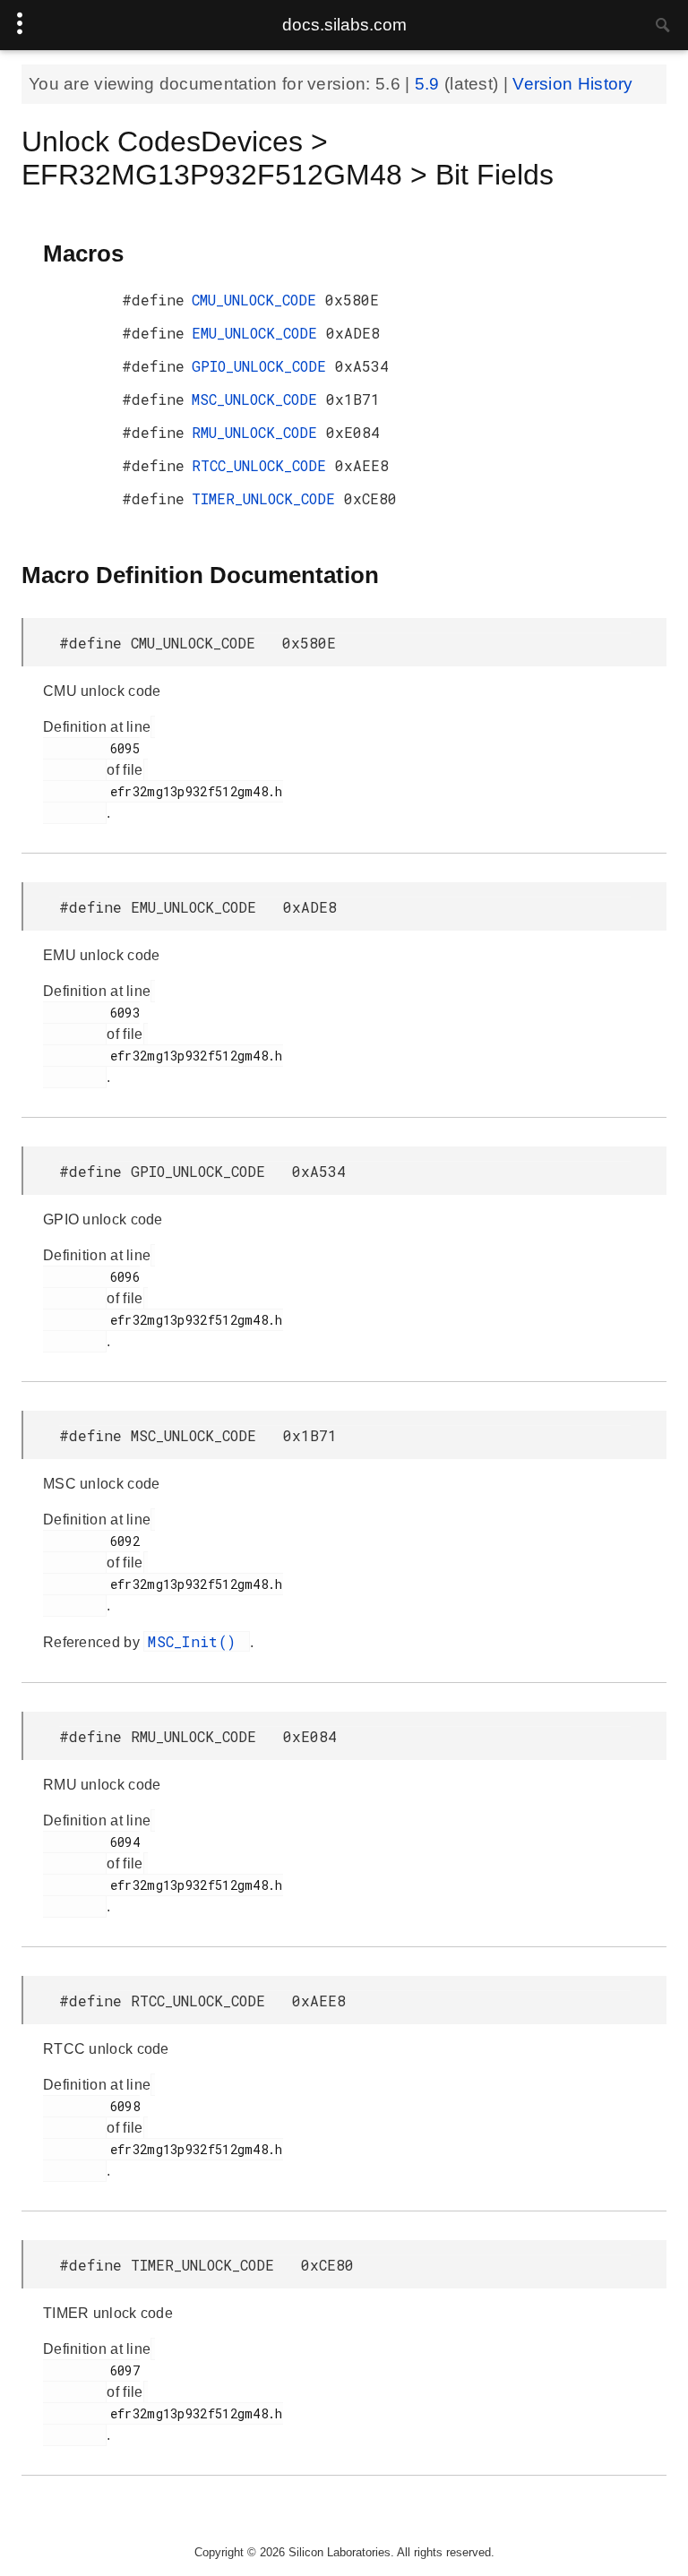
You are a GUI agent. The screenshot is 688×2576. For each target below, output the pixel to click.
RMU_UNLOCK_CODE (259, 432)
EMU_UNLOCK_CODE (259, 333)
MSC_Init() (196, 1641)
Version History (573, 84)
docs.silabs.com (344, 25)
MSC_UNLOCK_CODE (259, 399)
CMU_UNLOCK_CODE (258, 300)
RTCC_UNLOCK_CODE (263, 465)
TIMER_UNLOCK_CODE (268, 498)
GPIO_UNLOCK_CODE (263, 366)
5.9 (430, 84)
